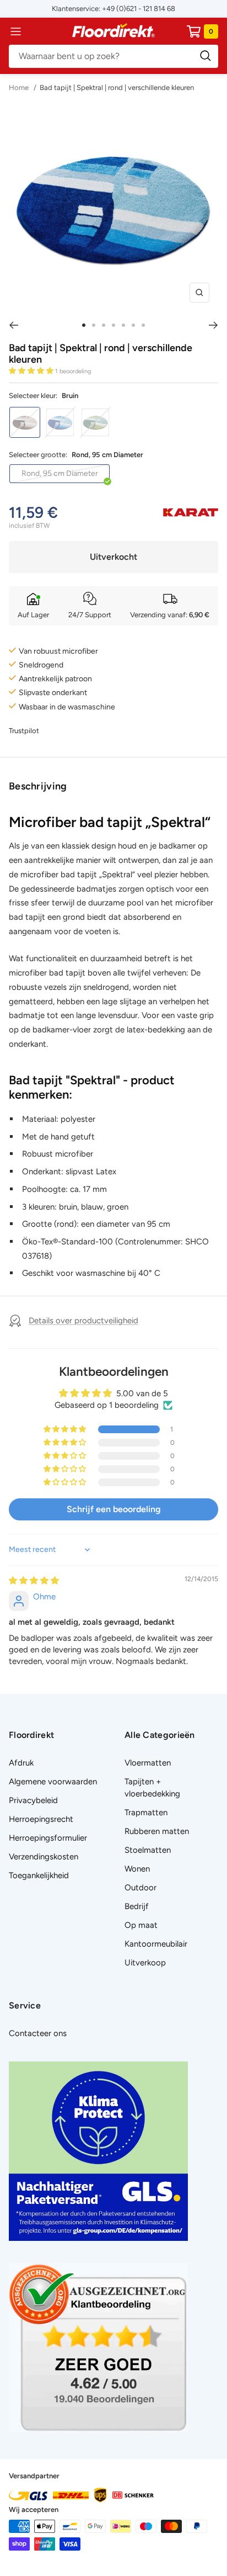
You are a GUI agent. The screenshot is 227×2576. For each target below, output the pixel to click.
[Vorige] (13, 325)
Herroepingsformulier (48, 1838)
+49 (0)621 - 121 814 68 (139, 9)
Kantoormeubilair (156, 1944)
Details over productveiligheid (83, 1321)
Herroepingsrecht (41, 1819)
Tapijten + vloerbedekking (152, 1788)
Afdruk (21, 1763)
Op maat (141, 1925)
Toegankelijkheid (39, 1875)
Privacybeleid (33, 1800)
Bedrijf (137, 1906)
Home (20, 88)
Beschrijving (38, 786)
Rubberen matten (157, 1831)
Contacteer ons (38, 2033)
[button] (32, 371)
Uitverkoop (145, 1963)
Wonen (137, 1869)
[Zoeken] (113, 56)
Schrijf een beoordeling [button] (114, 1509)
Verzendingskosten (44, 1857)
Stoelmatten (148, 1850)
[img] (34, 1581)
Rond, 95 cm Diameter (60, 473)
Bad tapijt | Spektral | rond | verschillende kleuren (117, 88)
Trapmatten (146, 1812)
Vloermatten (148, 1763)
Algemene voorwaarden (53, 1782)
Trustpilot (24, 731)
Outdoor (140, 1888)
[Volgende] (214, 325)
